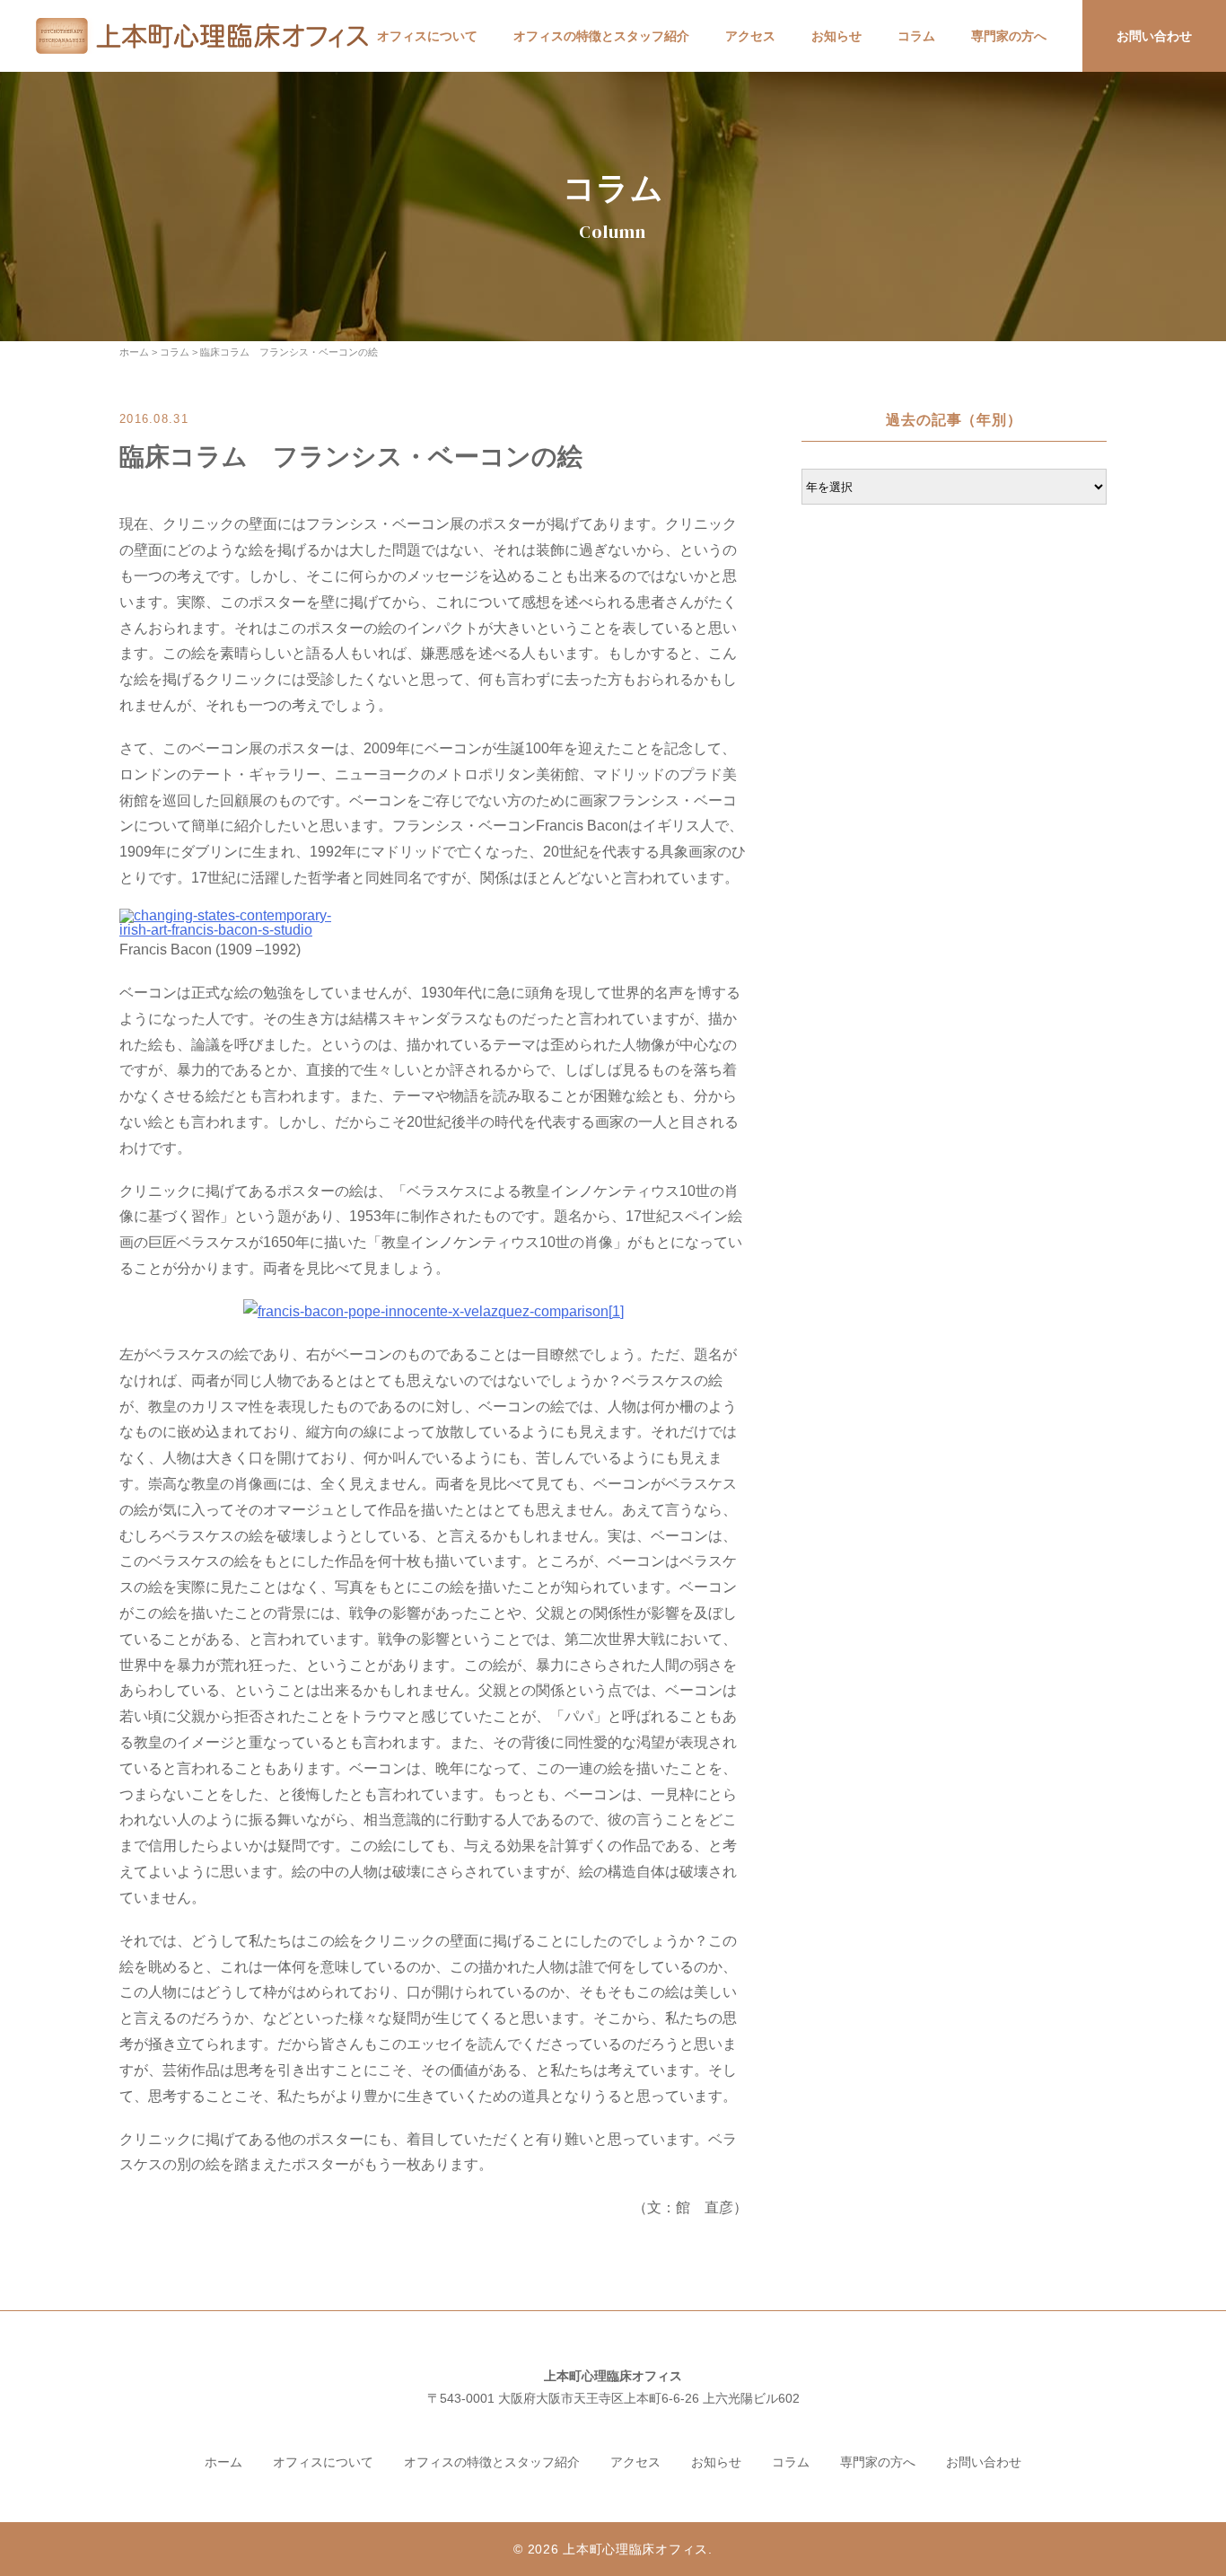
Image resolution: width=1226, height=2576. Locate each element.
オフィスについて (427, 36)
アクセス (750, 36)
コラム (916, 36)
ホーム (223, 2462)
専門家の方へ (1009, 36)
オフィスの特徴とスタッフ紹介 (601, 36)
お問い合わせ (1154, 36)
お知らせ (836, 36)
